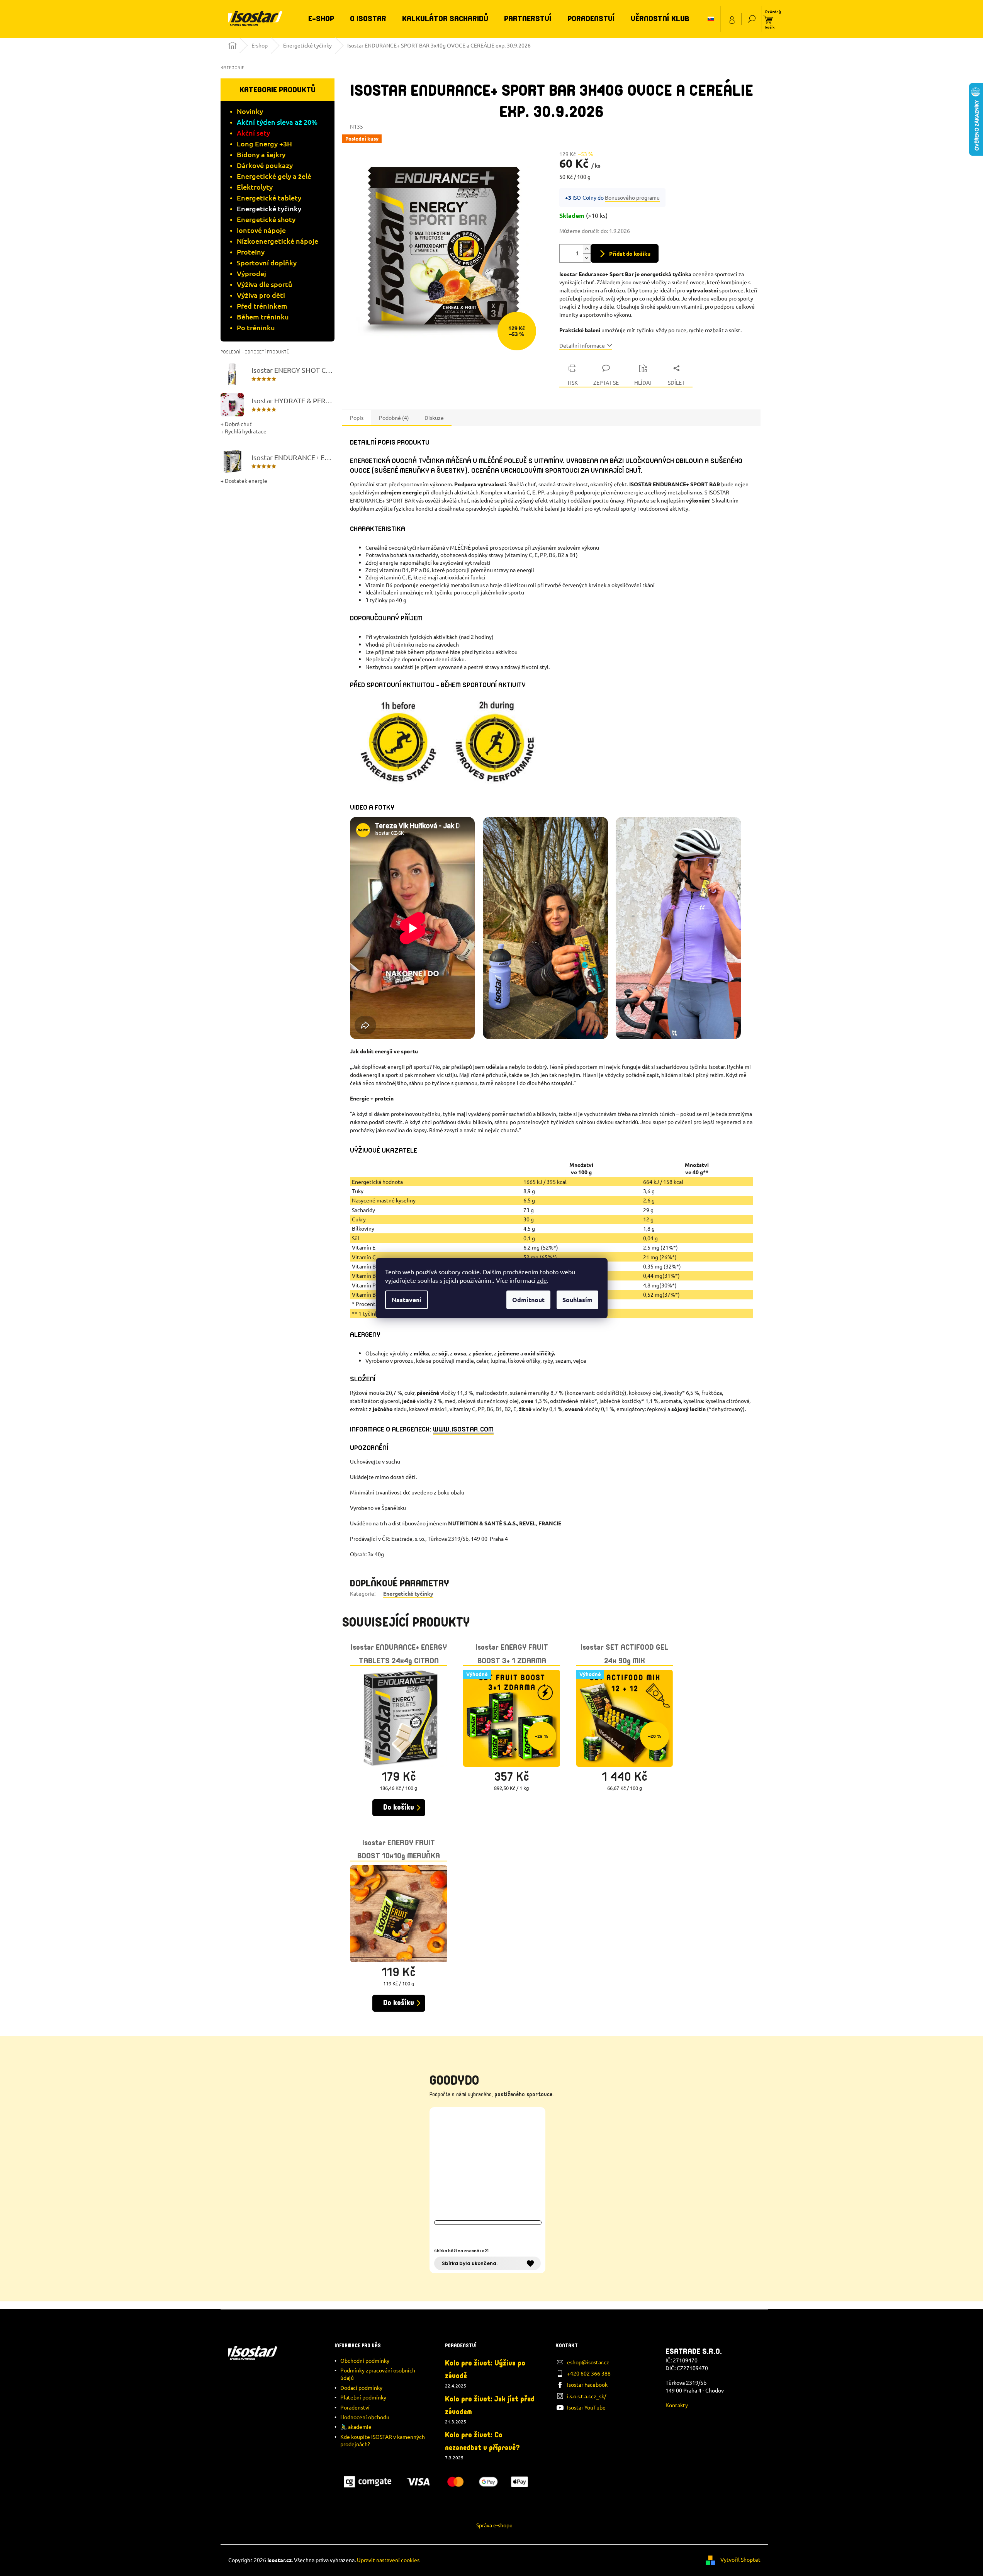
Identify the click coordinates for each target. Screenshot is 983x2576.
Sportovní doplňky (267, 262)
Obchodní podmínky (365, 2360)
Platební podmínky (363, 2397)
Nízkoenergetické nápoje (278, 241)
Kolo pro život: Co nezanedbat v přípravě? (482, 2441)
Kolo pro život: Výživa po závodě (485, 2370)
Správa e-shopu (494, 2525)
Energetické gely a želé (274, 176)
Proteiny (251, 252)
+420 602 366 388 (589, 2373)
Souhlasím (577, 1300)
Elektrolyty (255, 187)
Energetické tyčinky (269, 208)
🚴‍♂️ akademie (356, 2427)
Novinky (250, 111)
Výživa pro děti (261, 295)
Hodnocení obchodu (365, 2417)
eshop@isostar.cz (588, 2362)
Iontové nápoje (261, 230)
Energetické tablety (269, 198)
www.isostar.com (463, 1429)
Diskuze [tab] (434, 418)
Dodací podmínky (361, 2388)
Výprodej (251, 273)
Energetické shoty (266, 219)
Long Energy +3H (264, 143)
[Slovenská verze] (711, 19)
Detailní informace (582, 345)
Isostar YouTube (586, 2407)
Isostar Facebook (587, 2384)
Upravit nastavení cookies (388, 2560)
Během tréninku (263, 317)
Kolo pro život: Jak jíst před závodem (490, 2405)
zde (542, 1280)
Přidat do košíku (630, 253)
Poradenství (355, 2407)
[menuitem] (321, 19)
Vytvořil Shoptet (740, 2559)
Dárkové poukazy (265, 165)
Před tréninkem (262, 306)
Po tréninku (256, 327)
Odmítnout (528, 1300)
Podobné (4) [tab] (394, 418)
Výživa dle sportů (265, 284)
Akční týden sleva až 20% (277, 122)
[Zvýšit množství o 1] (587, 249)
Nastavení (407, 1300)
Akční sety (253, 133)
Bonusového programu (632, 197)
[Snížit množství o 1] (587, 258)
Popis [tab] (357, 418)
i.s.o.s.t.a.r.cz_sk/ (587, 2396)
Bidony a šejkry (261, 154)
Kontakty (677, 2405)
